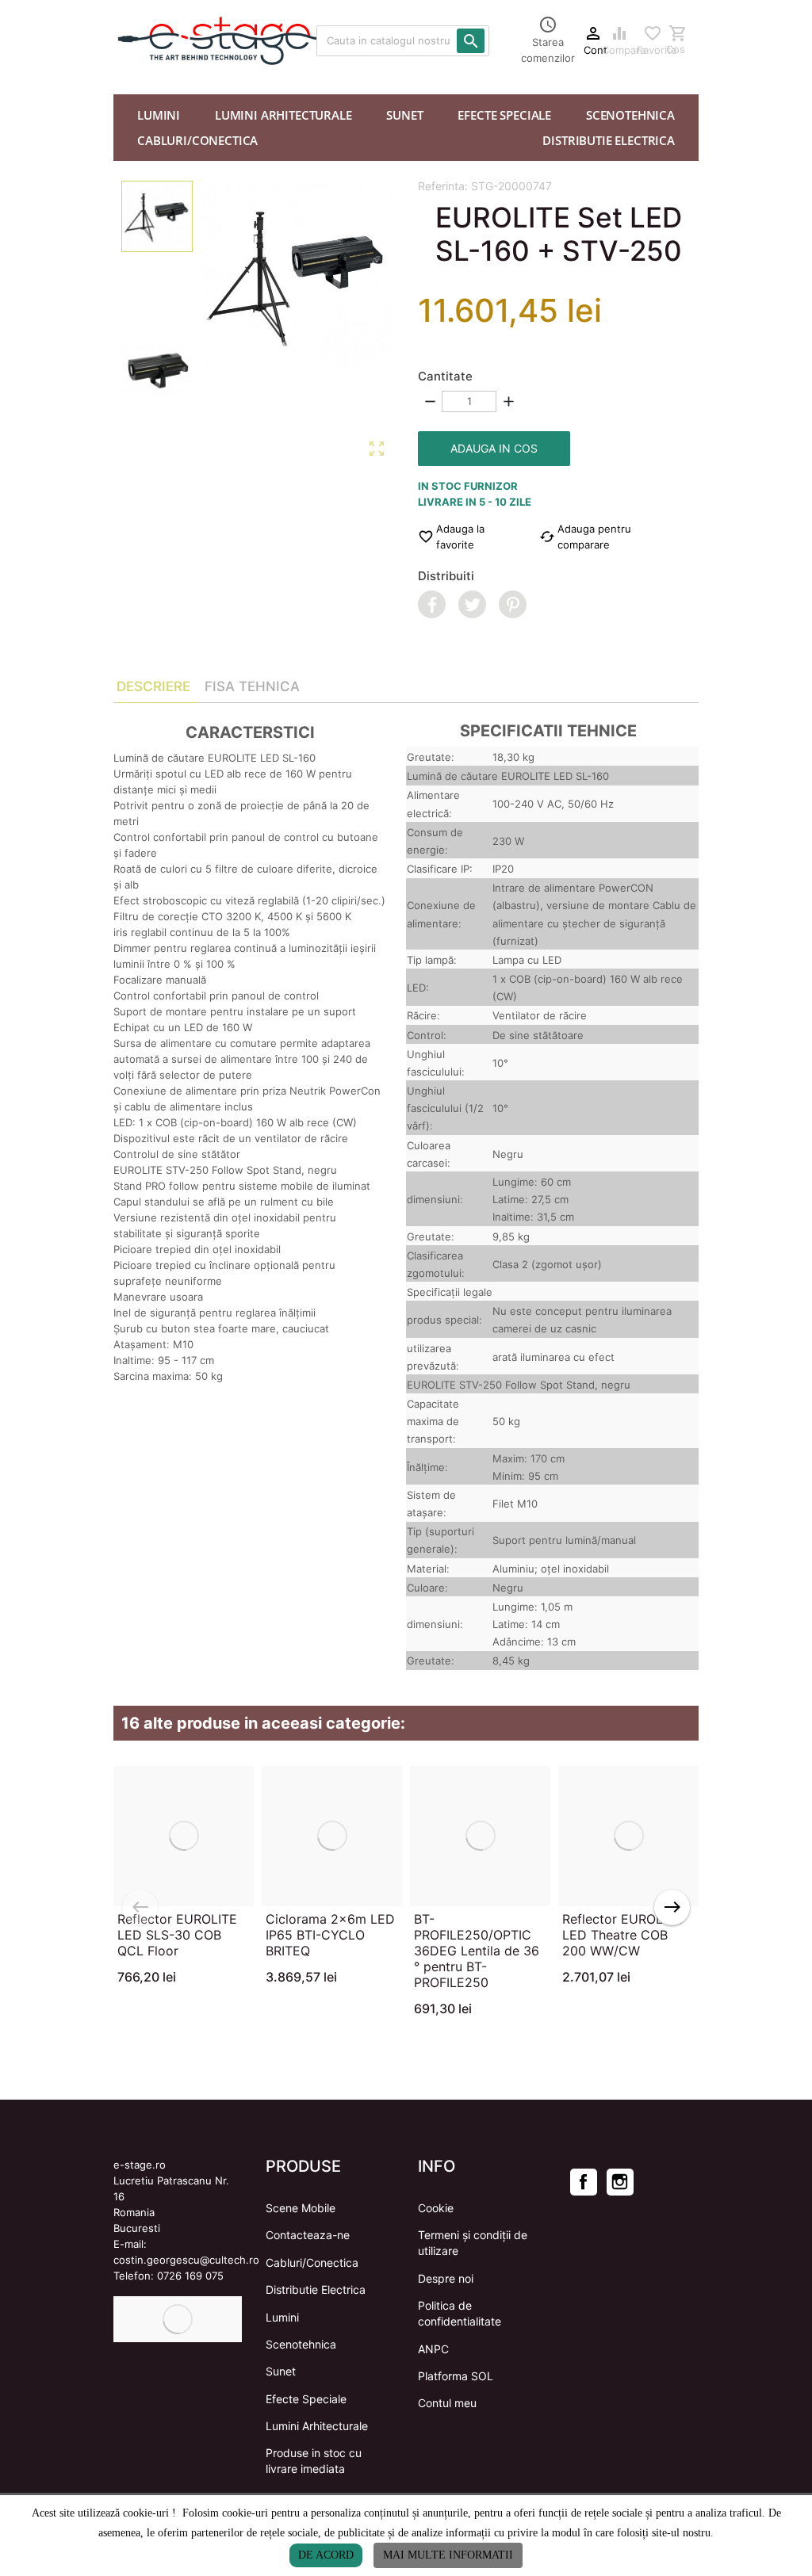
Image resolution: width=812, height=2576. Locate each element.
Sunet (281, 2371)
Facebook (584, 2182)
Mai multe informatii (448, 2555)
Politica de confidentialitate (460, 2313)
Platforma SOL (456, 2376)
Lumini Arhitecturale (317, 2426)
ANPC (433, 2349)
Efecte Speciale (306, 2399)
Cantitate (445, 376)
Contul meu (447, 2403)
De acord (326, 2555)
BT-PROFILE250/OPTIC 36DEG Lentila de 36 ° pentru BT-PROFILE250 (477, 1951)
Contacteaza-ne (308, 2235)
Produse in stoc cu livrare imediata (314, 2461)
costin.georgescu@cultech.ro (186, 2260)
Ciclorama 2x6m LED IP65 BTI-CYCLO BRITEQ (330, 1935)
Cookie (436, 2208)
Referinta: (443, 186)
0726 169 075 (190, 2276)
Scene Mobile (301, 2208)
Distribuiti (446, 576)
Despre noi (446, 2278)
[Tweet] (472, 604)
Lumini (282, 2317)
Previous (140, 1907)
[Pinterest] (513, 604)
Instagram (620, 2182)
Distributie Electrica (316, 2289)
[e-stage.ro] (152, 41)
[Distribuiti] (432, 604)
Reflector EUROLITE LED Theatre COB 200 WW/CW (622, 1935)
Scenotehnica (301, 2344)
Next (672, 1907)
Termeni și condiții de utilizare (473, 2243)
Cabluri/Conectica (312, 2263)
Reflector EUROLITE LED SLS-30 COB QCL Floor (177, 1935)
